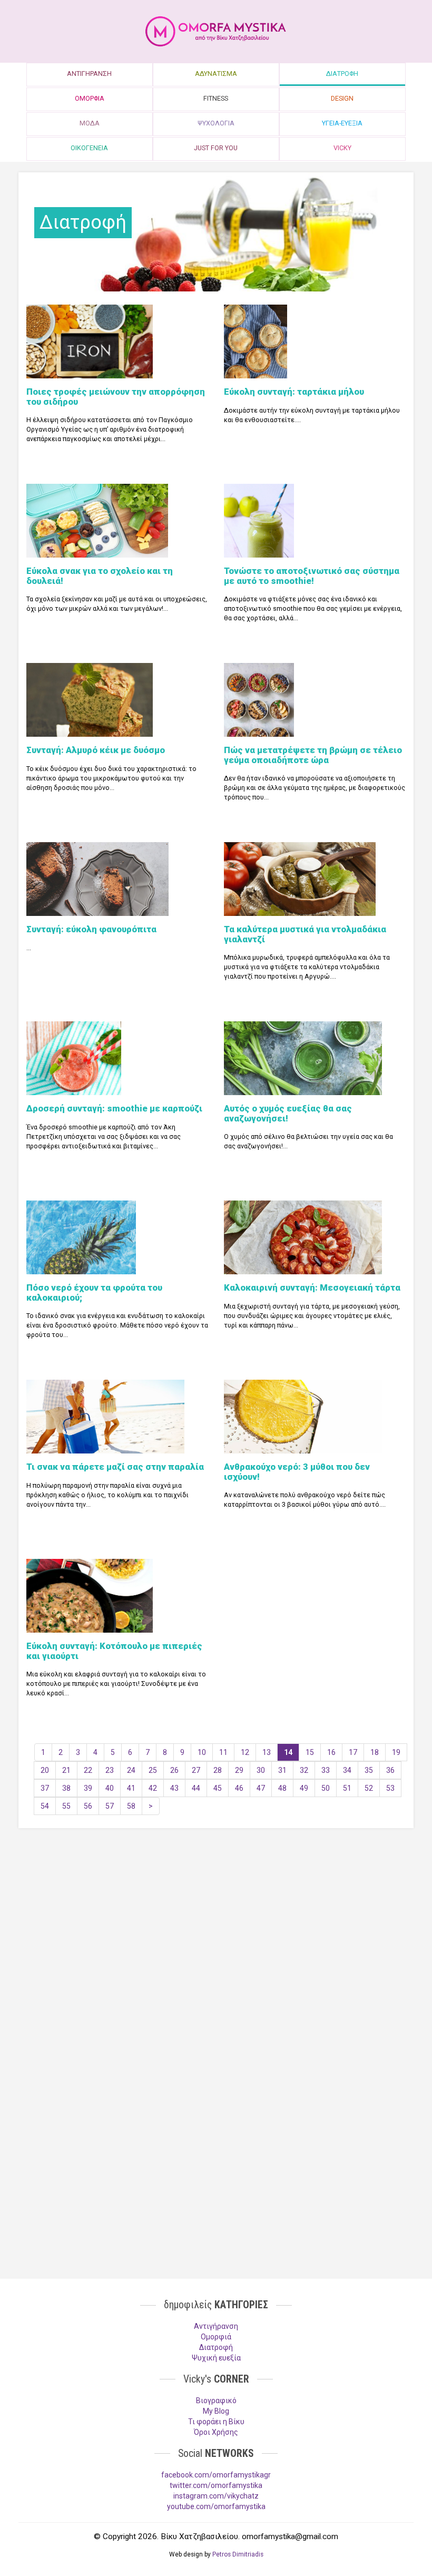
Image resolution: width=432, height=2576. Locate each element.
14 (288, 1752)
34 (347, 1770)
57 (110, 1806)
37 (45, 1788)
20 (45, 1770)
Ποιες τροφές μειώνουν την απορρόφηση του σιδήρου (116, 396)
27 (196, 1770)
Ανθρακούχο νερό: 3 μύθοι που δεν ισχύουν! (297, 1471)
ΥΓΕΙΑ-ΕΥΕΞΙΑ (342, 123)
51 (347, 1788)
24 (131, 1770)
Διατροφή (216, 2347)
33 (326, 1770)
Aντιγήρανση (216, 2326)
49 (304, 1788)
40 (110, 1788)
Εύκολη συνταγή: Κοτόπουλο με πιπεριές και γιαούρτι (114, 1651)
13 (267, 1752)
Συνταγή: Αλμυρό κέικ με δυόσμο (96, 750)
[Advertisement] (216, 1918)
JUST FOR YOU (216, 148)
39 (88, 1788)
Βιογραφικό (216, 2401)
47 (261, 1788)
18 (375, 1752)
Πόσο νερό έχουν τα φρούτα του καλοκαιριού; (94, 1292)
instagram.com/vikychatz (216, 2496)
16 (331, 1752)
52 (369, 1788)
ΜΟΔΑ (90, 123)
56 (88, 1806)
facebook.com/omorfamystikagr (216, 2475)
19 (396, 1752)
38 (66, 1788)
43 (174, 1788)
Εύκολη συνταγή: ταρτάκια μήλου (294, 392)
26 (174, 1770)
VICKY (342, 148)
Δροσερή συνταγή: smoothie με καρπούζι (114, 1108)
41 (131, 1788)
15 (310, 1752)
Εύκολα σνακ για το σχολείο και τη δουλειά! (100, 575)
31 (282, 1770)
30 (261, 1770)
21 (66, 1770)
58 (131, 1806)
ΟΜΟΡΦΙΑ (90, 98)
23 (110, 1770)
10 (202, 1752)
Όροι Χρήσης (216, 2432)
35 (369, 1770)
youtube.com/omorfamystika (216, 2506)
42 (153, 1788)
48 (282, 1788)
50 (326, 1788)
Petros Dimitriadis (238, 2554)
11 (223, 1752)
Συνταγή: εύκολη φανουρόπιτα (91, 929)
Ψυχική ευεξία (216, 2358)
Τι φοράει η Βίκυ (216, 2422)
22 (88, 1770)
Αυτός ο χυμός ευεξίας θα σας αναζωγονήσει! (288, 1113)
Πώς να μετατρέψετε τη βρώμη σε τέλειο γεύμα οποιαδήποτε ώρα (313, 755)
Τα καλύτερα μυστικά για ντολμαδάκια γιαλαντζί (305, 934)
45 (218, 1788)
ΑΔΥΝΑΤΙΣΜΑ (216, 74)
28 (218, 1770)
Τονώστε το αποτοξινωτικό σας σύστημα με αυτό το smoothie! (312, 575)
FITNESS (216, 98)
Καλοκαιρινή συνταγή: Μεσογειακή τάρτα (312, 1287)
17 (353, 1752)
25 (153, 1770)
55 (66, 1806)
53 (390, 1788)
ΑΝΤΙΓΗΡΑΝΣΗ (89, 74)
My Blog (216, 2411)
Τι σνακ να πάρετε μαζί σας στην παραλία (115, 1467)
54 (45, 1806)
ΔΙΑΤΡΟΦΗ (342, 74)
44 (196, 1788)
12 (245, 1752)
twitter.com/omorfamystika (216, 2485)
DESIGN (342, 98)
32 (304, 1770)
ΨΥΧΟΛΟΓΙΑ (216, 123)
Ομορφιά (216, 2337)
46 (239, 1788)
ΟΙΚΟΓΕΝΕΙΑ (89, 148)
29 (239, 1770)
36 (390, 1770)
